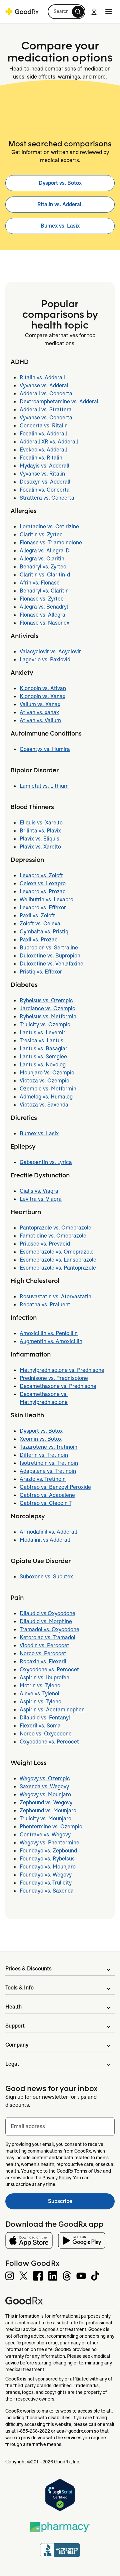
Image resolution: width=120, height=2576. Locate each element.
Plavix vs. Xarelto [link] (40, 847)
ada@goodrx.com (75, 2431)
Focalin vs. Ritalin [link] (41, 458)
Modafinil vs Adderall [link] (45, 1540)
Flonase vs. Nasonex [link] (44, 623)
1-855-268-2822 (33, 2431)
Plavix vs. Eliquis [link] (39, 839)
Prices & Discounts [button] (28, 1969)
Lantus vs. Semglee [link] (43, 1057)
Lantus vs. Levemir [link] (42, 1033)
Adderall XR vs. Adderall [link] (49, 442)
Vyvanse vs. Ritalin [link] (42, 474)
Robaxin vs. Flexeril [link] (43, 1661)
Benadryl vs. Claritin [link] (44, 591)
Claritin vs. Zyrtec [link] (41, 535)
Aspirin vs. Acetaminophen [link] (52, 1710)
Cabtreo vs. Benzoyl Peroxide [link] (55, 1487)
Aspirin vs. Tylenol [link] (41, 1702)
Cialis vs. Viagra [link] (39, 1191)
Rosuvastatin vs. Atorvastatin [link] (55, 1297)
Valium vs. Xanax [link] (40, 704)
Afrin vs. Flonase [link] (40, 583)
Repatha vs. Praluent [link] (45, 1305)
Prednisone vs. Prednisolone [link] (54, 1378)
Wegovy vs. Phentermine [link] (49, 1843)
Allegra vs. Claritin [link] (42, 559)
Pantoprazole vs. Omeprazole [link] (55, 1228)
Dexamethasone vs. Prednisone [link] (58, 1386)
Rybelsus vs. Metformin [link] (48, 1016)
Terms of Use (88, 2171)
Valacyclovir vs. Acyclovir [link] (50, 652)
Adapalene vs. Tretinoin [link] (48, 1471)
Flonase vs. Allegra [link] (42, 615)
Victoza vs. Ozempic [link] (44, 1081)
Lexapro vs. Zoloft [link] (41, 875)
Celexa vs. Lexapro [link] (43, 883)
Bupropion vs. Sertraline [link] (49, 948)
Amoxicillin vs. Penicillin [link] (49, 1333)
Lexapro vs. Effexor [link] (43, 908)
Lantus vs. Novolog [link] (43, 1065)
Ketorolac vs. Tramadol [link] (47, 1637)
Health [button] (13, 2007)
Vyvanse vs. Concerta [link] (46, 418)
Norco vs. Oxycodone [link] (46, 1734)
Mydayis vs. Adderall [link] (44, 466)
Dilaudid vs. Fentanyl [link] (45, 1718)
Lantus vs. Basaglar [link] (43, 1049)
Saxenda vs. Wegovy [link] (44, 1786)
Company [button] (17, 2045)
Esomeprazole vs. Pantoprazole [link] (58, 1268)
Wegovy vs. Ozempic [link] (45, 1778)
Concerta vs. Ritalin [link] (44, 426)
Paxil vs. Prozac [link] (39, 940)
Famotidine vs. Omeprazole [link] (53, 1236)
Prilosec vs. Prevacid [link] (45, 1244)
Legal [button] (12, 2064)
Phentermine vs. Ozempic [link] (51, 1827)
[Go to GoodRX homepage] (22, 12)
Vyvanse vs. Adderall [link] (45, 385)
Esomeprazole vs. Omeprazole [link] (57, 1252)
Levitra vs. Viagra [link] (41, 1199)
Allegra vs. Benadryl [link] (44, 607)
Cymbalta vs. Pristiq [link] (44, 932)
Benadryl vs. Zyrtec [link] (43, 567)
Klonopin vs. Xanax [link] (42, 696)
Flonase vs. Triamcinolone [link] (51, 543)
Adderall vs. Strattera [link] (46, 410)
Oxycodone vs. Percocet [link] (49, 1669)
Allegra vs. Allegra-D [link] (45, 551)
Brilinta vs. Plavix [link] (40, 831)
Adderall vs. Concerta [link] (46, 394)
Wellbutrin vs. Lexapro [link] (46, 899)
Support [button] (15, 2026)
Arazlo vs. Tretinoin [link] (43, 1479)
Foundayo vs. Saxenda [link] (47, 1891)
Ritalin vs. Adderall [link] (60, 204)
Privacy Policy (57, 2178)
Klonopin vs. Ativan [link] (43, 688)
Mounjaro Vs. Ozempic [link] (47, 1073)
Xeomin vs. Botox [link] (41, 1439)
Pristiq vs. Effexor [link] (41, 972)
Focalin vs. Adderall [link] (43, 434)
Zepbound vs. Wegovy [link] (46, 1802)
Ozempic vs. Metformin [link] (48, 1089)
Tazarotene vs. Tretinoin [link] (48, 1447)
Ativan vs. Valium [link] (40, 720)
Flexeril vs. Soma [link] (40, 1726)
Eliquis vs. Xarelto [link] (41, 823)
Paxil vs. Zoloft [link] (37, 916)
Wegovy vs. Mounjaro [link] (45, 1794)
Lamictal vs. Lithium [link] (44, 786)
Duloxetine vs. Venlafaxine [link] (51, 964)
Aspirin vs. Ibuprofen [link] (44, 1678)
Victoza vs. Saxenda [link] (44, 1105)
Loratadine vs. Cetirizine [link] (49, 527)
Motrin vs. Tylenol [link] (41, 1686)
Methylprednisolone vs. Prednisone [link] (62, 1370)
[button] (66, 12)
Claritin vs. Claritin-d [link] (45, 575)
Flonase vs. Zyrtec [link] (42, 599)
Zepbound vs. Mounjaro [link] (48, 1811)
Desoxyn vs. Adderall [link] (45, 482)
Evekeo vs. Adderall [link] (43, 450)
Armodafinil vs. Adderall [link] (48, 1532)
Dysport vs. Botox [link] (60, 183)
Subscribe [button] (81, 2203)
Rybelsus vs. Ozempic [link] (46, 1000)
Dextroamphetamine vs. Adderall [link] (60, 402)
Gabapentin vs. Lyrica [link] (46, 1162)
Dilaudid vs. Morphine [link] (46, 1621)
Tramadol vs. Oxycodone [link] (49, 1629)
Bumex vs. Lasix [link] (60, 226)
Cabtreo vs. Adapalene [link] (47, 1495)
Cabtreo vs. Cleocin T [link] (45, 1503)
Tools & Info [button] (19, 1988)
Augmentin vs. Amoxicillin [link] (51, 1341)
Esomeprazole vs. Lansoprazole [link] (58, 1260)
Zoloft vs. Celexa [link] (40, 924)
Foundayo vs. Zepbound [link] (48, 1851)
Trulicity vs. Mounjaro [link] (45, 1819)
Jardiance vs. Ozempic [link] (47, 1008)
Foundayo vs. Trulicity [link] (46, 1883)
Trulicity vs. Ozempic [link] (45, 1024)
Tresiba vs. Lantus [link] (41, 1041)
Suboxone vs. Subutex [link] (46, 1577)
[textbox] (60, 2127)
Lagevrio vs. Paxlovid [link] (45, 660)
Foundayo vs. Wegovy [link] (46, 1875)
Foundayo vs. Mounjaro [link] (48, 1867)
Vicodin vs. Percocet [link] (44, 1645)
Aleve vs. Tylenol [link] (39, 1694)
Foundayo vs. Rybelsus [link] (47, 1859)
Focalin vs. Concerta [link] (45, 490)
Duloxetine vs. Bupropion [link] (50, 956)
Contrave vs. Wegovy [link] (45, 1835)
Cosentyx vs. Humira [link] (45, 749)
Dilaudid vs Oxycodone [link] (47, 1613)
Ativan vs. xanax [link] (39, 712)
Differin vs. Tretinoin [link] (44, 1455)
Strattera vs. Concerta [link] (47, 498)
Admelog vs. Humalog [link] (46, 1097)
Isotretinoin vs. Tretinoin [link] (49, 1463)
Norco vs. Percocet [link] (43, 1653)
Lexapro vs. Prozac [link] (43, 891)
